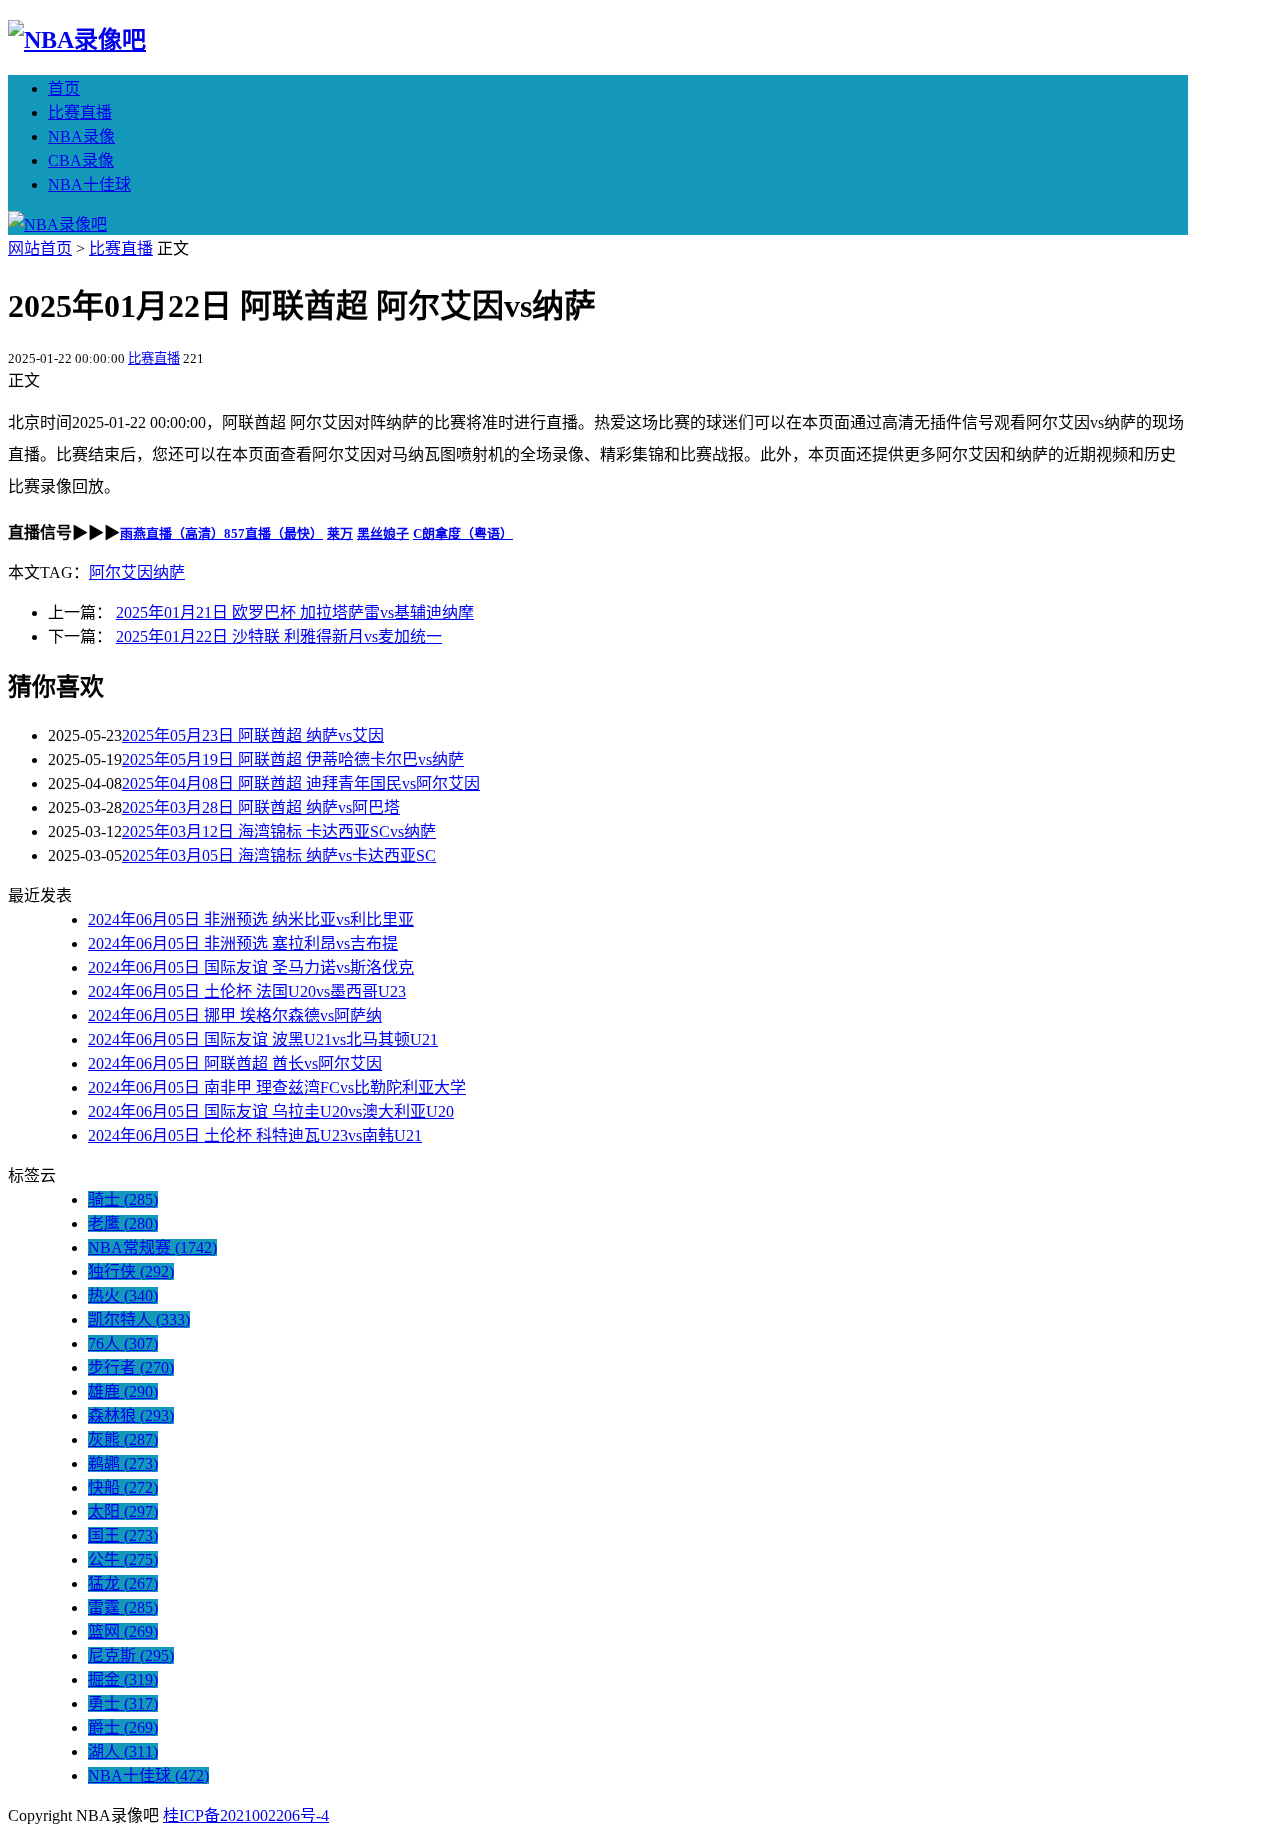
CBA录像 (81, 160)
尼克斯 (131, 1655)
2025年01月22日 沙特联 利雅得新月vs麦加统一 (279, 636)
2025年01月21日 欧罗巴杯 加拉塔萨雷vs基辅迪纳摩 (295, 612)
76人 (123, 1343)
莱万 (340, 533)
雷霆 (123, 1607)
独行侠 (131, 1271)
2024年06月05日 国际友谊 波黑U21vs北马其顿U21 (263, 1039)
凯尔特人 (139, 1319)
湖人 (123, 1751)
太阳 (123, 1511)
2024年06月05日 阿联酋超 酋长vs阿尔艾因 (235, 1063)
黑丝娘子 (383, 533)
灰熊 (123, 1439)
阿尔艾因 (121, 572)
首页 (64, 88)
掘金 (123, 1679)
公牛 (123, 1559)
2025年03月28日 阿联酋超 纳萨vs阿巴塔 (261, 807)
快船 (123, 1487)
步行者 (131, 1367)
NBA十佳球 (89, 184)
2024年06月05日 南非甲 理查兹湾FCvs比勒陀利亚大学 (277, 1087)
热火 (123, 1295)
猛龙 (123, 1583)
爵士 (123, 1727)
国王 (123, 1535)
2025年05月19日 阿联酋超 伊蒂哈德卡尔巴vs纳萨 (293, 759)
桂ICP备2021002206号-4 (246, 1815)
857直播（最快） (273, 533)
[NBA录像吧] (77, 40)
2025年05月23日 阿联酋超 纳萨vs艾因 (253, 735)
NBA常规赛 (152, 1247)
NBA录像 (81, 136)
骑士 (123, 1199)
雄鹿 (123, 1391)
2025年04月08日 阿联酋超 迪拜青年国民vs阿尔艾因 (301, 783)
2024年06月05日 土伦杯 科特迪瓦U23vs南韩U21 (255, 1135)
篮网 (123, 1631)
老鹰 (123, 1223)
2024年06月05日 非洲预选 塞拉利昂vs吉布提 (243, 943)
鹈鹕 (123, 1463)
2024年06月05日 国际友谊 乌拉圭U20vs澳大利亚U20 (271, 1111)
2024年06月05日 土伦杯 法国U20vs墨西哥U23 (247, 991)
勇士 (123, 1703)
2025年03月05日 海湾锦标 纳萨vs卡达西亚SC (279, 855)
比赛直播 (80, 112)
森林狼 (131, 1415)
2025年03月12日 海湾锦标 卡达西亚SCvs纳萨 (279, 831)
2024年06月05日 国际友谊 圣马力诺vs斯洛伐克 (251, 967)
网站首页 (40, 248)
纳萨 (169, 572)
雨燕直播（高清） (172, 533)
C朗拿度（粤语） (463, 533)
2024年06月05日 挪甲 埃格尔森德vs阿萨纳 (235, 1015)
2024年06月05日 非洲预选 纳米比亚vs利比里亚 (251, 919)
